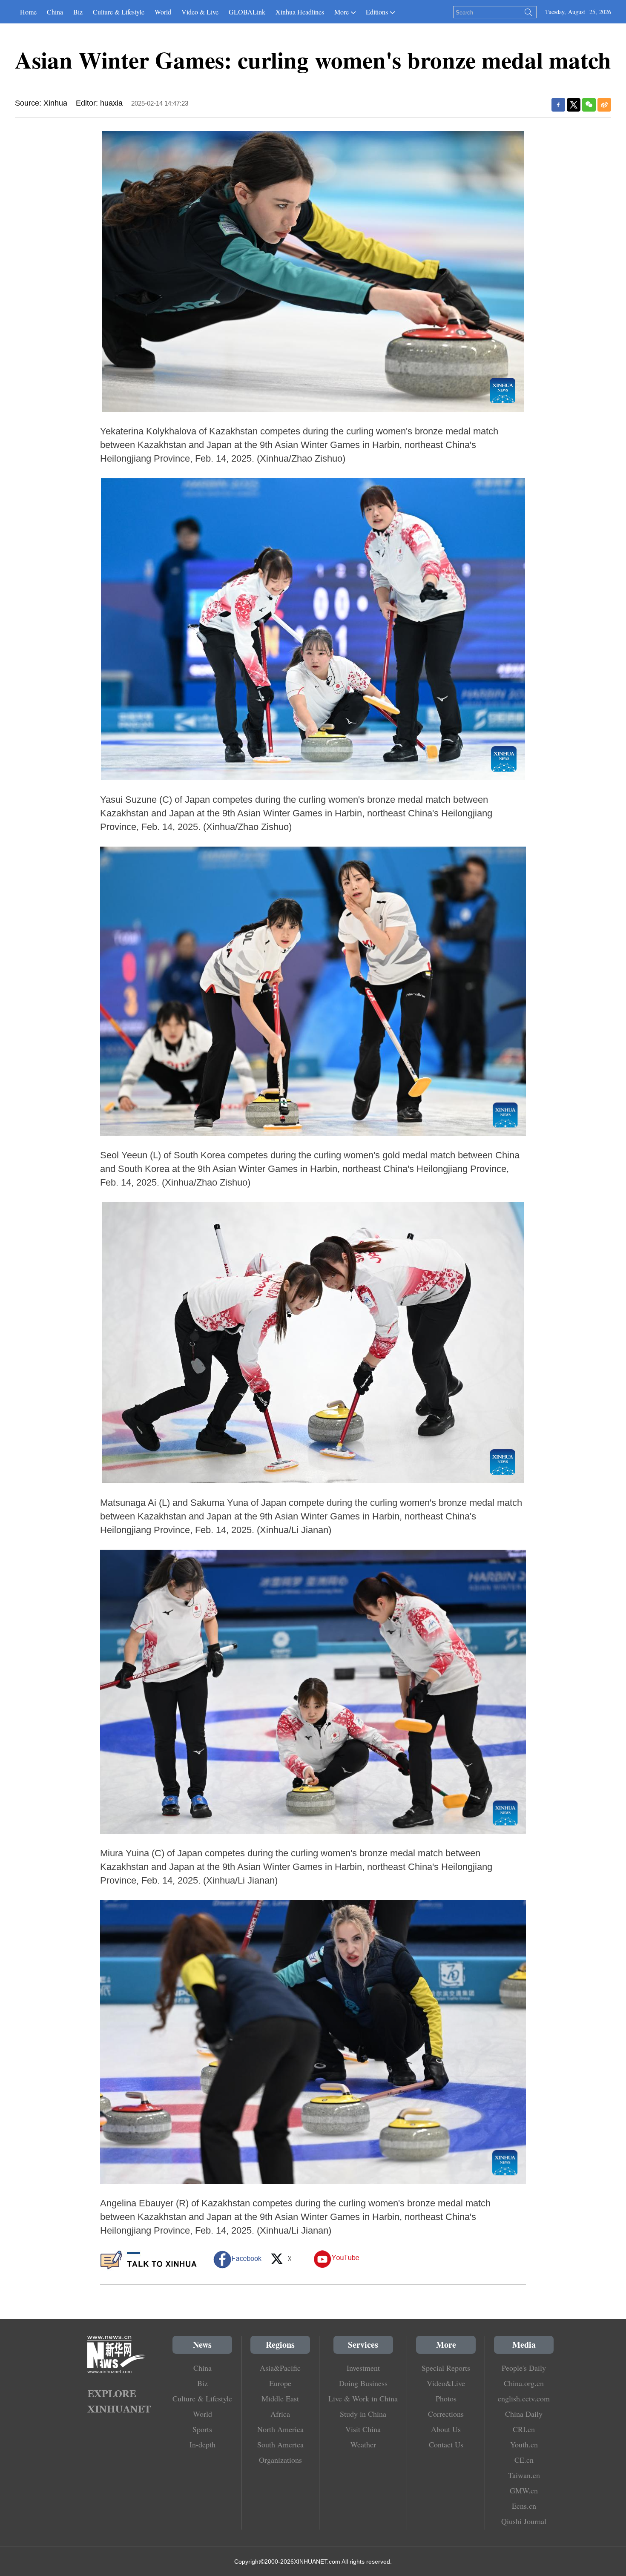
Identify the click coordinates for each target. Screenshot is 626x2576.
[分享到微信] (589, 105)
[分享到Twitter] (574, 105)
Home (28, 12)
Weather (363, 2444)
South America (280, 2444)
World (163, 12)
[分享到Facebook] (558, 105)
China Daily (524, 2414)
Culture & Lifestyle (119, 12)
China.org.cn (524, 2383)
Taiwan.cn (524, 2475)
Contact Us (446, 2444)
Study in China (363, 2414)
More (342, 12)
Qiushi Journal (524, 2521)
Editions (377, 12)
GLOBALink (247, 12)
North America (280, 2429)
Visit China (363, 2429)
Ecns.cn (524, 2506)
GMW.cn (524, 2490)
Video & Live (200, 12)
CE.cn (524, 2460)
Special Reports (446, 2368)
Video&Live (446, 2383)
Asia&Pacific (280, 2368)
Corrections (446, 2414)
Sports (202, 2429)
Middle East (280, 2398)
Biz (78, 12)
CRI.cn (524, 2429)
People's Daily (524, 2368)
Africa (280, 2414)
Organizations (280, 2460)
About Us (446, 2429)
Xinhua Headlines (300, 12)
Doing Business (363, 2383)
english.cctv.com (524, 2398)
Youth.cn (524, 2444)
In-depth (202, 2444)
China (55, 12)
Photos (446, 2398)
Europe (280, 2383)
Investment (363, 2368)
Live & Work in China (363, 2398)
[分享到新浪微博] (604, 105)
